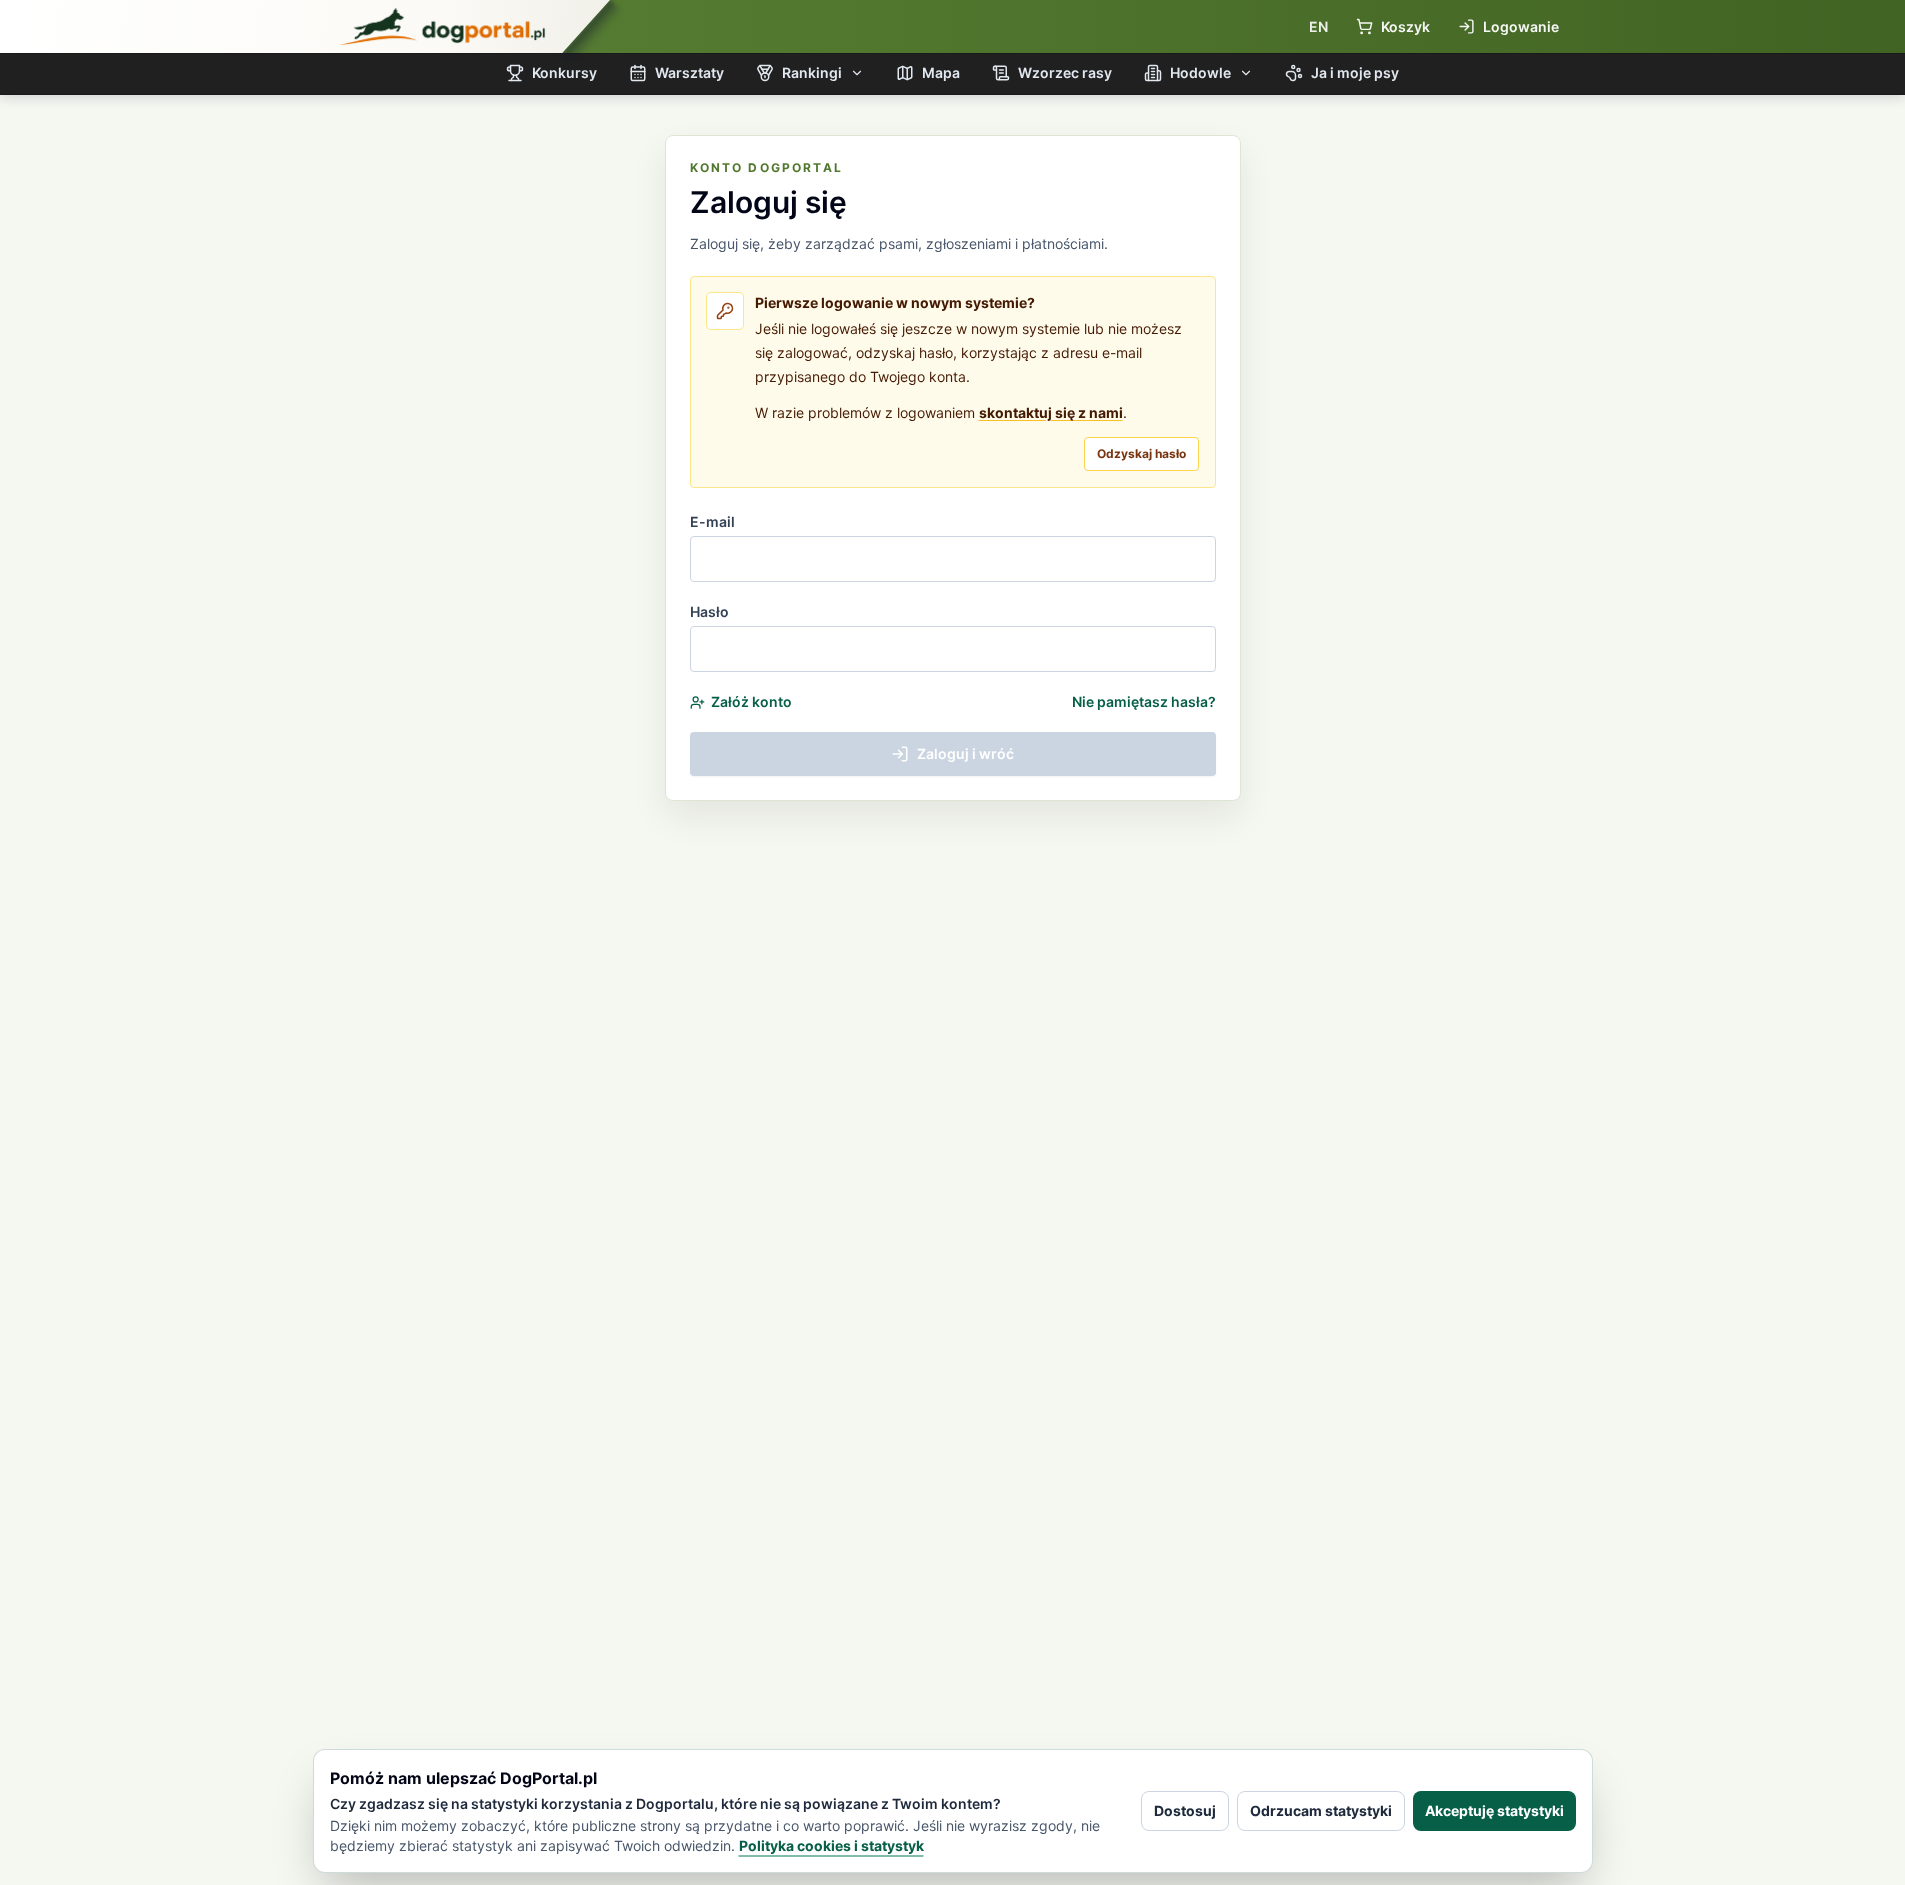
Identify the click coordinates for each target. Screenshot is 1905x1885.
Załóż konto (751, 701)
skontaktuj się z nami (1051, 412)
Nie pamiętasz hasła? (1144, 701)
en (1318, 26)
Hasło (709, 611)
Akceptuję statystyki (1494, 1810)
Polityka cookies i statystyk (831, 1845)
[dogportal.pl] (442, 26)
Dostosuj (1185, 1810)
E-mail (712, 521)
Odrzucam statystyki (1321, 1810)
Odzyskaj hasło (1141, 453)
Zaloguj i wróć (965, 753)
